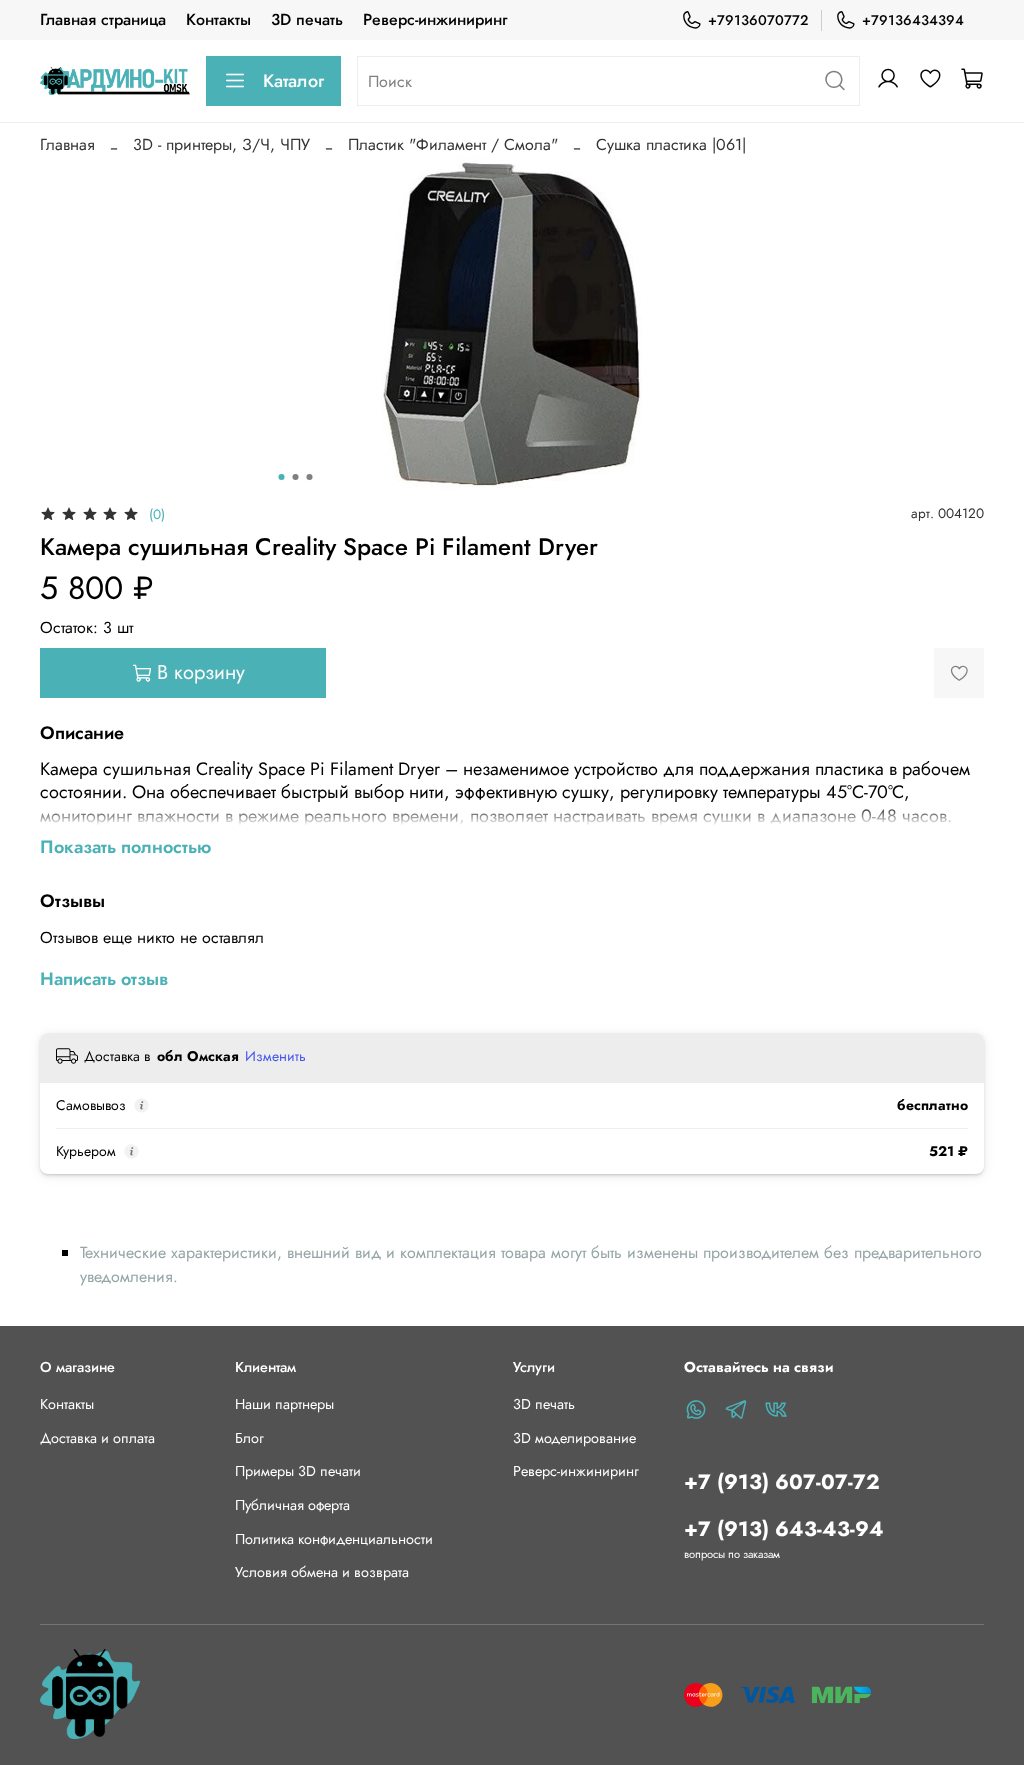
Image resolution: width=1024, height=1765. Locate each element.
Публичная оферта (292, 1505)
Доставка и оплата (97, 1438)
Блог (249, 1438)
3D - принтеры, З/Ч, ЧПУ (221, 144)
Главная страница (103, 19)
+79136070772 (758, 20)
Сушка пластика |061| (671, 144)
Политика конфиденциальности (334, 1539)
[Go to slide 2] (296, 477)
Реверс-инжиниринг (435, 19)
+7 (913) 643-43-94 (784, 1529)
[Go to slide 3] (310, 477)
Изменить (275, 1056)
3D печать (307, 19)
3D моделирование (574, 1438)
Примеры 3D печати (298, 1471)
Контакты (218, 19)
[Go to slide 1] (282, 477)
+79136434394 (913, 20)
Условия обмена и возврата (322, 1572)
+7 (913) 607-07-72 (782, 1482)
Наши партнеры (284, 1404)
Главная (67, 144)
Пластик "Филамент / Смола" (453, 144)
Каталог (293, 81)
